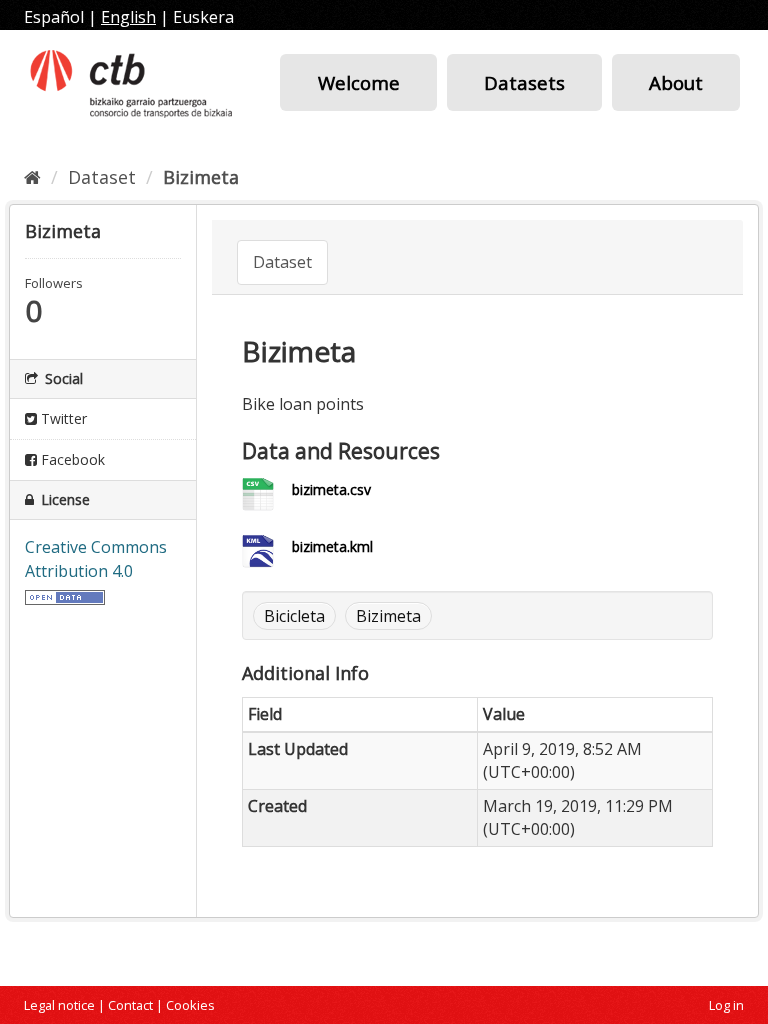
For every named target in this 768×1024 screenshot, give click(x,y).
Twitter (62, 418)
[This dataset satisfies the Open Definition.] (65, 595)
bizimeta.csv (331, 489)
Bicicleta (294, 616)
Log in (726, 1005)
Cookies (190, 1005)
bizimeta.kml (332, 546)
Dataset (102, 177)
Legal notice (59, 1005)
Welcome (359, 82)
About (676, 82)
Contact (130, 1005)
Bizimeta (201, 177)
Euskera (203, 17)
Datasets (524, 82)
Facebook (71, 459)
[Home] (32, 177)
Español (54, 17)
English (128, 17)
